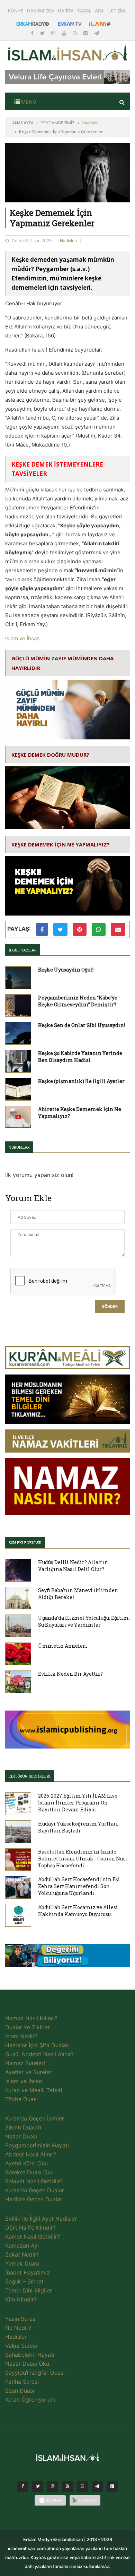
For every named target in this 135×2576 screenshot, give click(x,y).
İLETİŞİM (116, 11)
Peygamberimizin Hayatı (37, 2145)
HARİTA (66, 11)
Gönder (110, 1307)
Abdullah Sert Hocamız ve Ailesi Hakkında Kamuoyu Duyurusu (78, 1911)
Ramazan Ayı (22, 2245)
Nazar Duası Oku (27, 2364)
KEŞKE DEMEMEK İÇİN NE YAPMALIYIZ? (61, 844)
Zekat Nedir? (22, 2254)
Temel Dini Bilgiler (29, 2290)
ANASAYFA (23, 123)
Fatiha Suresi (22, 2382)
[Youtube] (65, 33)
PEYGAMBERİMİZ (58, 123)
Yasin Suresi (21, 2319)
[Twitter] (43, 33)
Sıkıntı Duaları (23, 2127)
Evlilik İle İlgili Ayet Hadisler (41, 2219)
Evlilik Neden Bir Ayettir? (70, 1674)
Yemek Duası (22, 2263)
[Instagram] (54, 33)
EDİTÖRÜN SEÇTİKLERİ (30, 1776)
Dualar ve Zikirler (28, 2027)
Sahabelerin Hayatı (30, 2355)
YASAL (84, 11)
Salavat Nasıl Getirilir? (34, 2181)
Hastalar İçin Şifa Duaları (37, 2045)
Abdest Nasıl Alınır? (31, 2154)
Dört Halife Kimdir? (30, 2228)
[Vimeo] (97, 2488)
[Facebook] (33, 33)
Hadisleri (90, 123)
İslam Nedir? (21, 2036)
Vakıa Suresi (21, 2346)
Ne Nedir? (18, 2328)
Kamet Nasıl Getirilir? (33, 2237)
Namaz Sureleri (25, 2063)
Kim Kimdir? (21, 2299)
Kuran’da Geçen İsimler (35, 2118)
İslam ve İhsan (22, 638)
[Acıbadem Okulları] (67, 1957)
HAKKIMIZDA (41, 11)
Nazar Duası (21, 2136)
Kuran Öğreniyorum (30, 2400)
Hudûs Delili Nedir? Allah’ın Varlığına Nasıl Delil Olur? (73, 1566)
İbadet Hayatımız (28, 2272)
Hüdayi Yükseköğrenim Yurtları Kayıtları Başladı (78, 1827)
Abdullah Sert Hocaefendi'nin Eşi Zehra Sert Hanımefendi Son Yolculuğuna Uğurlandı (79, 1886)
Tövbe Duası (21, 2099)
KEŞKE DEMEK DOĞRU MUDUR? (50, 755)
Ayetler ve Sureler (28, 2072)
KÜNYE (16, 11)
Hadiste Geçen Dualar (34, 2199)
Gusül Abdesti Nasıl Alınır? (39, 2054)
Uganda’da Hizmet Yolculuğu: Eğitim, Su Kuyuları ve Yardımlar (84, 1621)
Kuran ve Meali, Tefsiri (34, 2090)
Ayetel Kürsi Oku (26, 2163)
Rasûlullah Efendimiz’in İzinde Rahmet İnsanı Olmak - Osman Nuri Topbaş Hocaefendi (83, 1859)
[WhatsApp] (75, 33)
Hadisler (16, 2337)
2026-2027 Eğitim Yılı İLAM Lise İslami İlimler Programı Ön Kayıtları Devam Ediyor (78, 1803)
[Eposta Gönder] (118, 929)
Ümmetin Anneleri (63, 1646)
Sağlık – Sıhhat (24, 2281)
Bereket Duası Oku (29, 2172)
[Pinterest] (86, 33)
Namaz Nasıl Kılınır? (31, 2018)
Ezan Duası (20, 2391)
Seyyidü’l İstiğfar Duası (35, 2373)
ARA (99, 11)
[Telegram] (97, 33)
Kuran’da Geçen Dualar (35, 2190)
